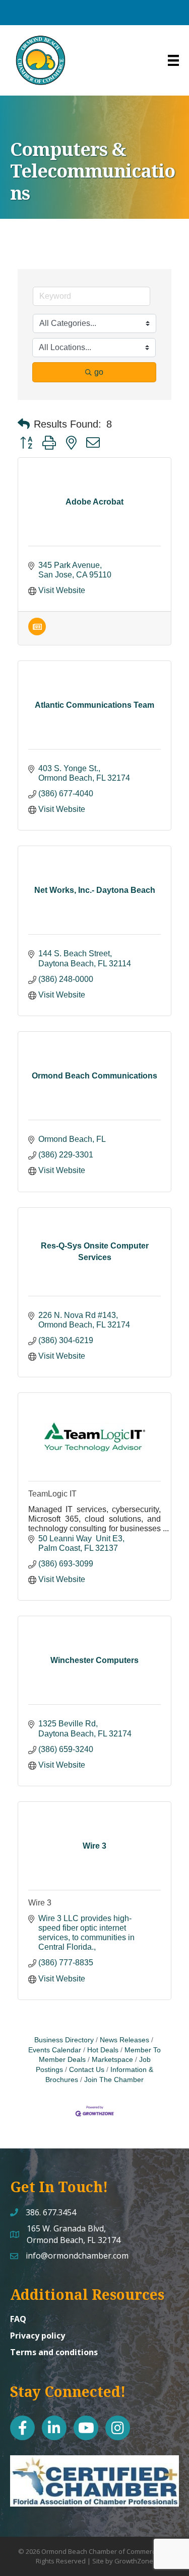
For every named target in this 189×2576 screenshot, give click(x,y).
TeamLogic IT (52, 1494)
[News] (37, 633)
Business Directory (64, 2040)
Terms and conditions (54, 2352)
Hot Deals (103, 2050)
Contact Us (87, 2070)
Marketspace (112, 2060)
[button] (24, 424)
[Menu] (173, 60)
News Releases (124, 2040)
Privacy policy (38, 2336)
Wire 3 (40, 1903)
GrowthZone (134, 2561)
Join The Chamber (114, 2080)
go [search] (99, 372)
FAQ (18, 2319)
